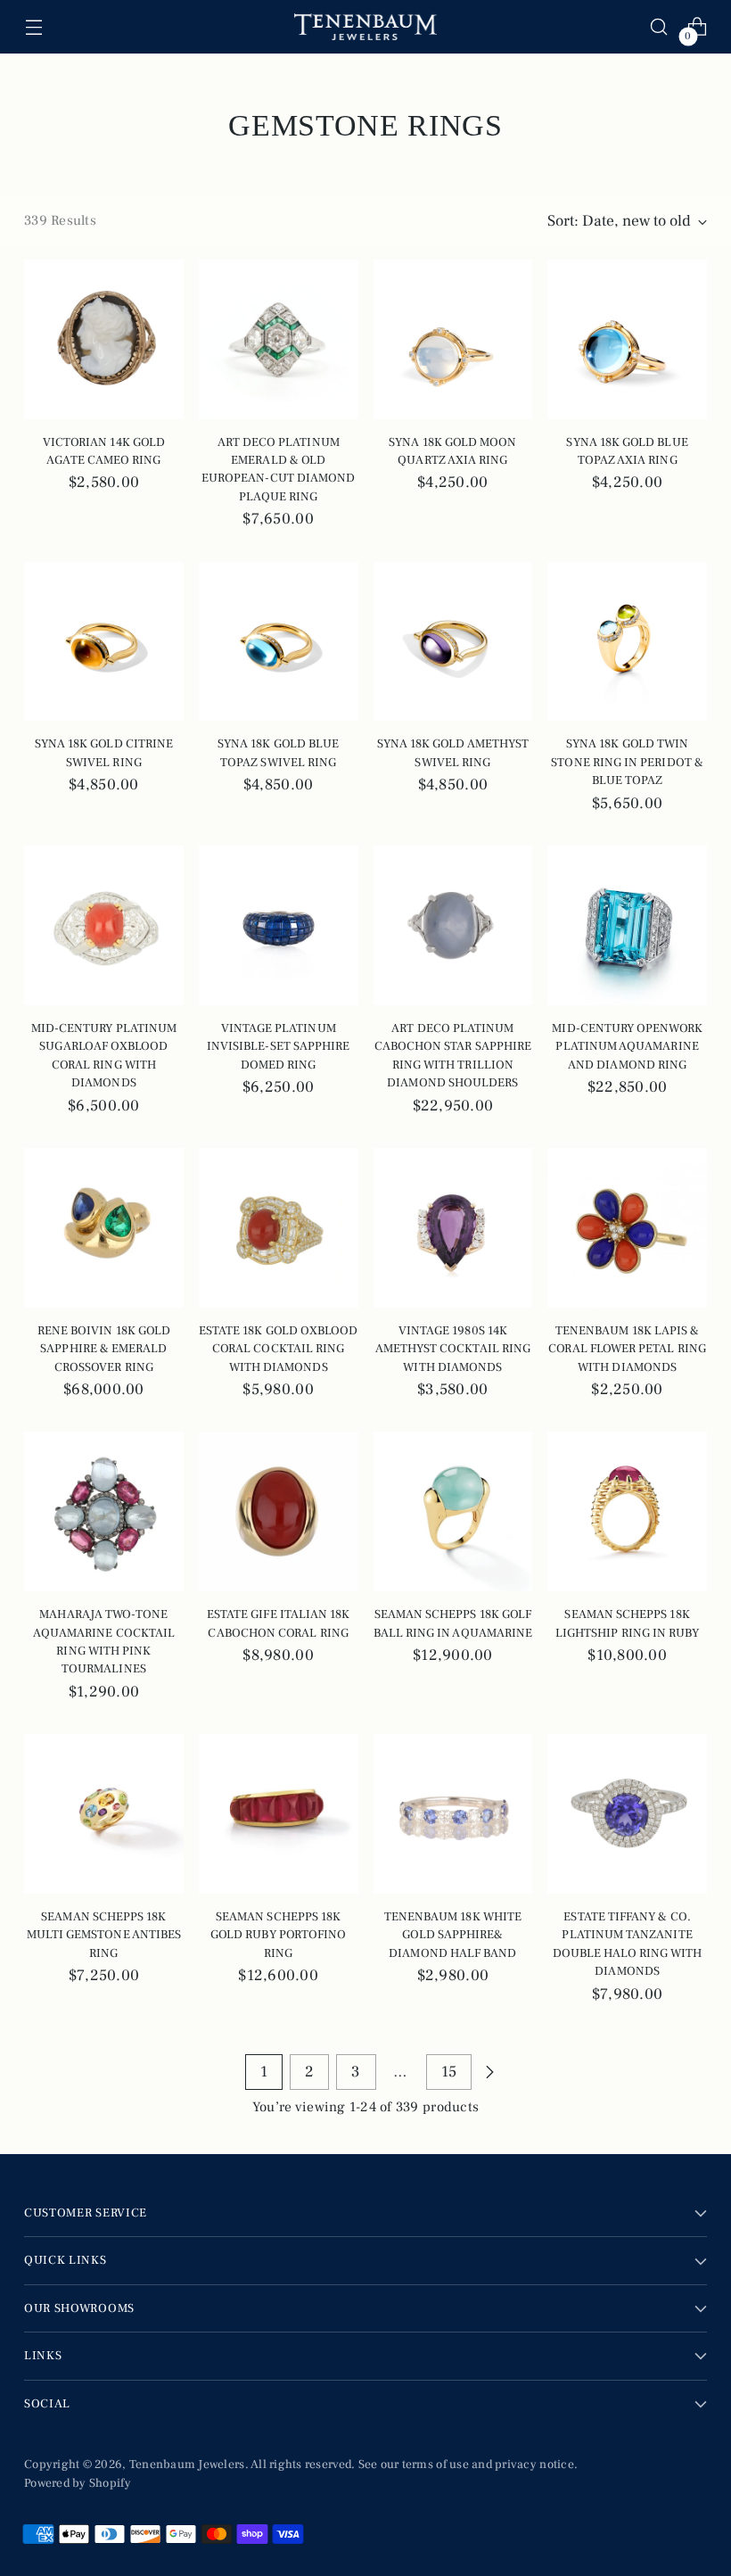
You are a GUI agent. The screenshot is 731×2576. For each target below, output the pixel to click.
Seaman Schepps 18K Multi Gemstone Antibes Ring (104, 1935)
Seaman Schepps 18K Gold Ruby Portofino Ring (278, 1935)
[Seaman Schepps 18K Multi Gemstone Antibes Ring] (104, 1814)
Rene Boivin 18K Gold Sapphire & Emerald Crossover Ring (104, 1349)
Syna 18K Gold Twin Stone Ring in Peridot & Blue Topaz (627, 762)
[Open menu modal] (33, 27)
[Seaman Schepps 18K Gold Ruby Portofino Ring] (279, 1814)
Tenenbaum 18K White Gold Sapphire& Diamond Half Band (453, 1935)
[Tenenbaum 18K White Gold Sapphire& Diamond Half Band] (453, 1814)
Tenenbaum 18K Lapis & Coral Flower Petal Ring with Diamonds (627, 1349)
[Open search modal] (659, 27)
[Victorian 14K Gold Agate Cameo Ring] (104, 339)
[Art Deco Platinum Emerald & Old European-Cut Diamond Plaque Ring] (279, 339)
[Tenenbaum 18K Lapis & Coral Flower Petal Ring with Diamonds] (627, 1228)
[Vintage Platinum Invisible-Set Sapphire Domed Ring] (279, 925)
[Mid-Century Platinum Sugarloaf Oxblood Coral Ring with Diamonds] (104, 925)
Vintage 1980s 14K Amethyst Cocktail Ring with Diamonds (453, 1349)
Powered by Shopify (78, 2483)
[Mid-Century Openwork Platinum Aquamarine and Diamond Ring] (627, 925)
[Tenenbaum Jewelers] (365, 27)
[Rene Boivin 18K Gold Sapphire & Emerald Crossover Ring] (104, 1228)
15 (449, 2072)
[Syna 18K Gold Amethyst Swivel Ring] (453, 642)
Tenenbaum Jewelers (187, 2465)
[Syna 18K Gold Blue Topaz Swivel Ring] (279, 642)
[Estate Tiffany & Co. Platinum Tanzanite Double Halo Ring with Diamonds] (627, 1814)
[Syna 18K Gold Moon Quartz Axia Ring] (453, 339)
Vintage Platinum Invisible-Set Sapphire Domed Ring (279, 1047)
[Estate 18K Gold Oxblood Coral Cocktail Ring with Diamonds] (279, 1228)
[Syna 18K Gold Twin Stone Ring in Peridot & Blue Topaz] (627, 642)
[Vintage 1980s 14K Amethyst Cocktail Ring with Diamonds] (453, 1228)
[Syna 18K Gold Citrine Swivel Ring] (104, 642)
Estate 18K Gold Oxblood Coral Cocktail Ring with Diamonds (279, 1349)
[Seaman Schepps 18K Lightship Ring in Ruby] (627, 1511)
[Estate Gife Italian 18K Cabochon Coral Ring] (279, 1511)
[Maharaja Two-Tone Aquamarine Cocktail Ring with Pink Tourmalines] (104, 1511)
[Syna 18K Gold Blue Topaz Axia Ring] (627, 339)
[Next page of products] (489, 2072)
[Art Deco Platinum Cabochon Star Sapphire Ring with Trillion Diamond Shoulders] (453, 925)
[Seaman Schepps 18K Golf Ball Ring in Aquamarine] (453, 1511)
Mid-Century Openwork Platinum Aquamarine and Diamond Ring (627, 1047)
